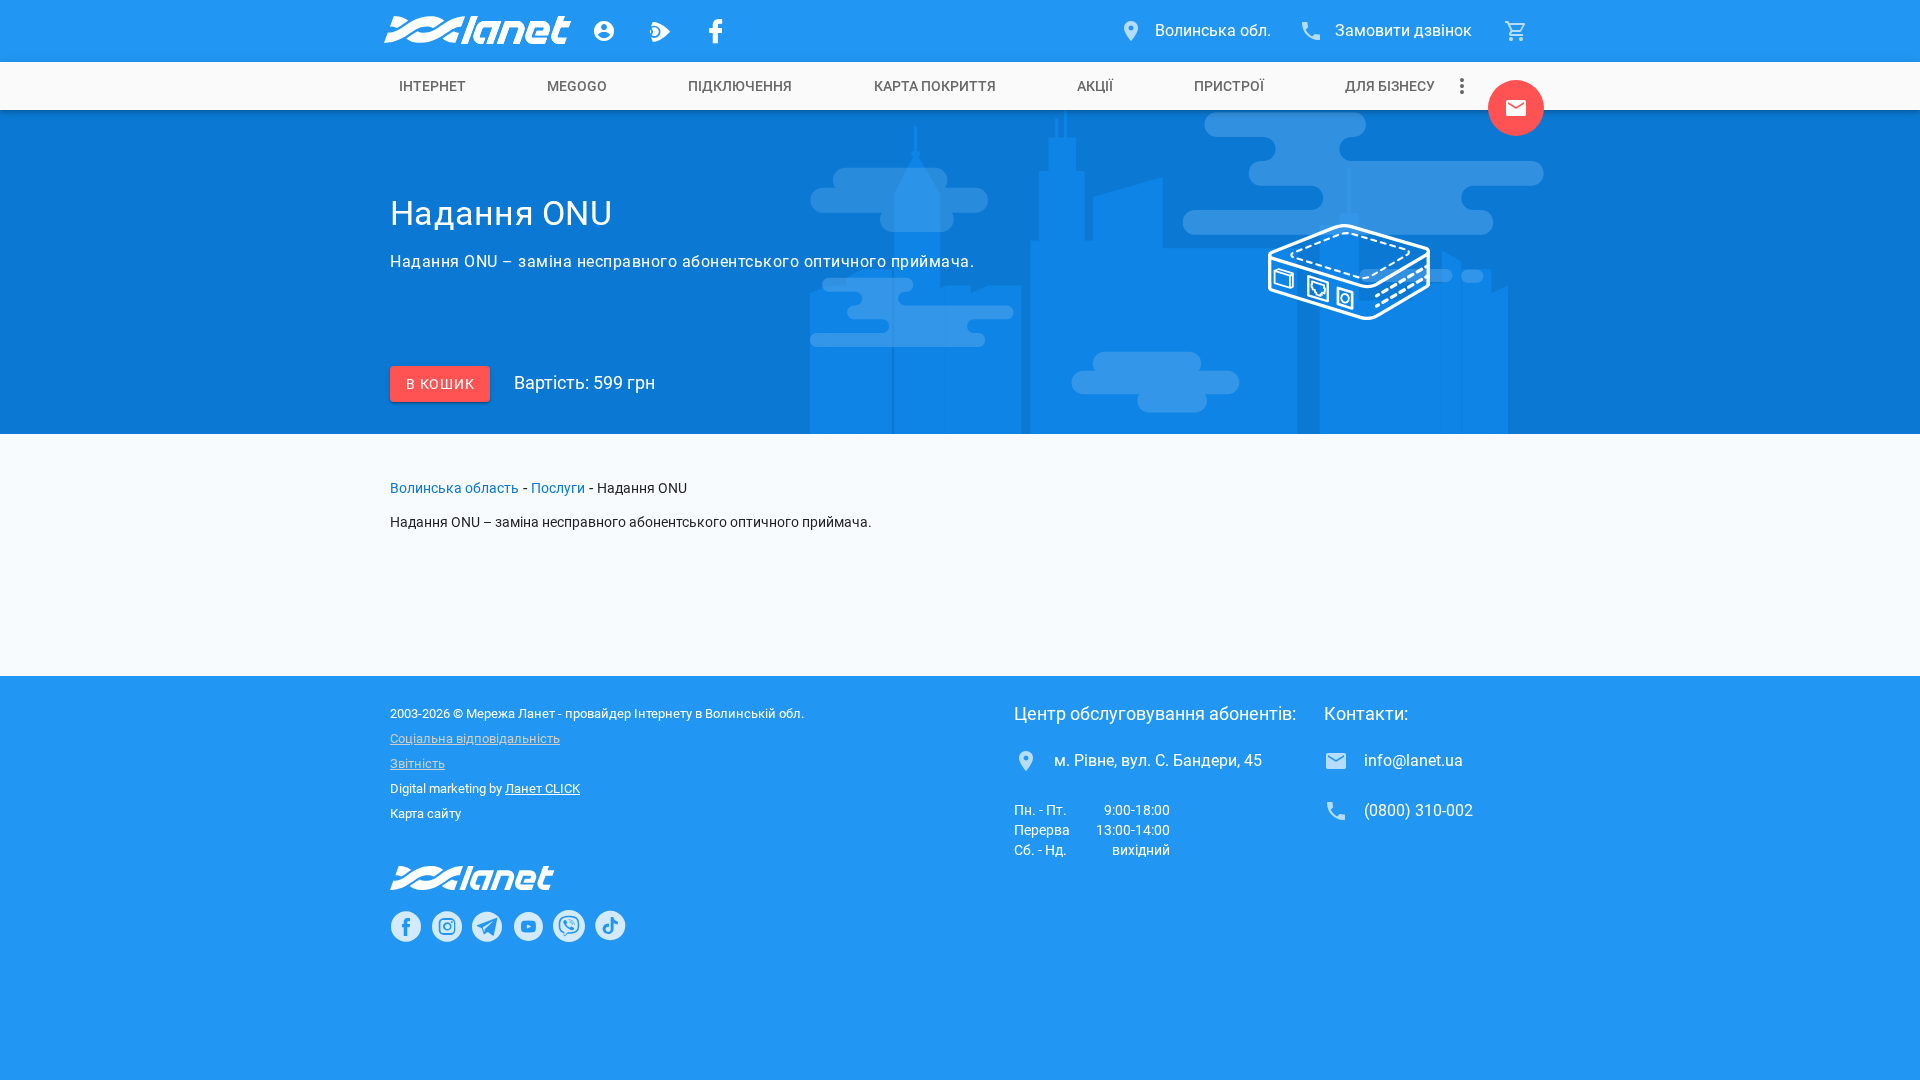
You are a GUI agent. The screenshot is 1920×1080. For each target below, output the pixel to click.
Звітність (417, 763)
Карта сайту (425, 813)
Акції (1095, 86)
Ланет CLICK (542, 788)
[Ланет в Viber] (569, 926)
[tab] (432, 86)
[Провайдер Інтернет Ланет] (495, 878)
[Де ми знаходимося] (1516, 113)
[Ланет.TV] (660, 31)
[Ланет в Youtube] (528, 926)
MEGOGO (577, 86)
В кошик (440, 384)
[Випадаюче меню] (1462, 86)
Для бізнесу (1390, 86)
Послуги (558, 488)
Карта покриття (935, 86)
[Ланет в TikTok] (610, 926)
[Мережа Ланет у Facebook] (716, 31)
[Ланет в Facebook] (406, 926)
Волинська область (454, 488)
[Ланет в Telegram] (487, 926)
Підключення (740, 86)
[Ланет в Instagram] (447, 926)
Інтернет (432, 86)
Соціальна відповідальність (475, 738)
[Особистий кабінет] (604, 31)
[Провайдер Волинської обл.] (476, 31)
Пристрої (1229, 86)
